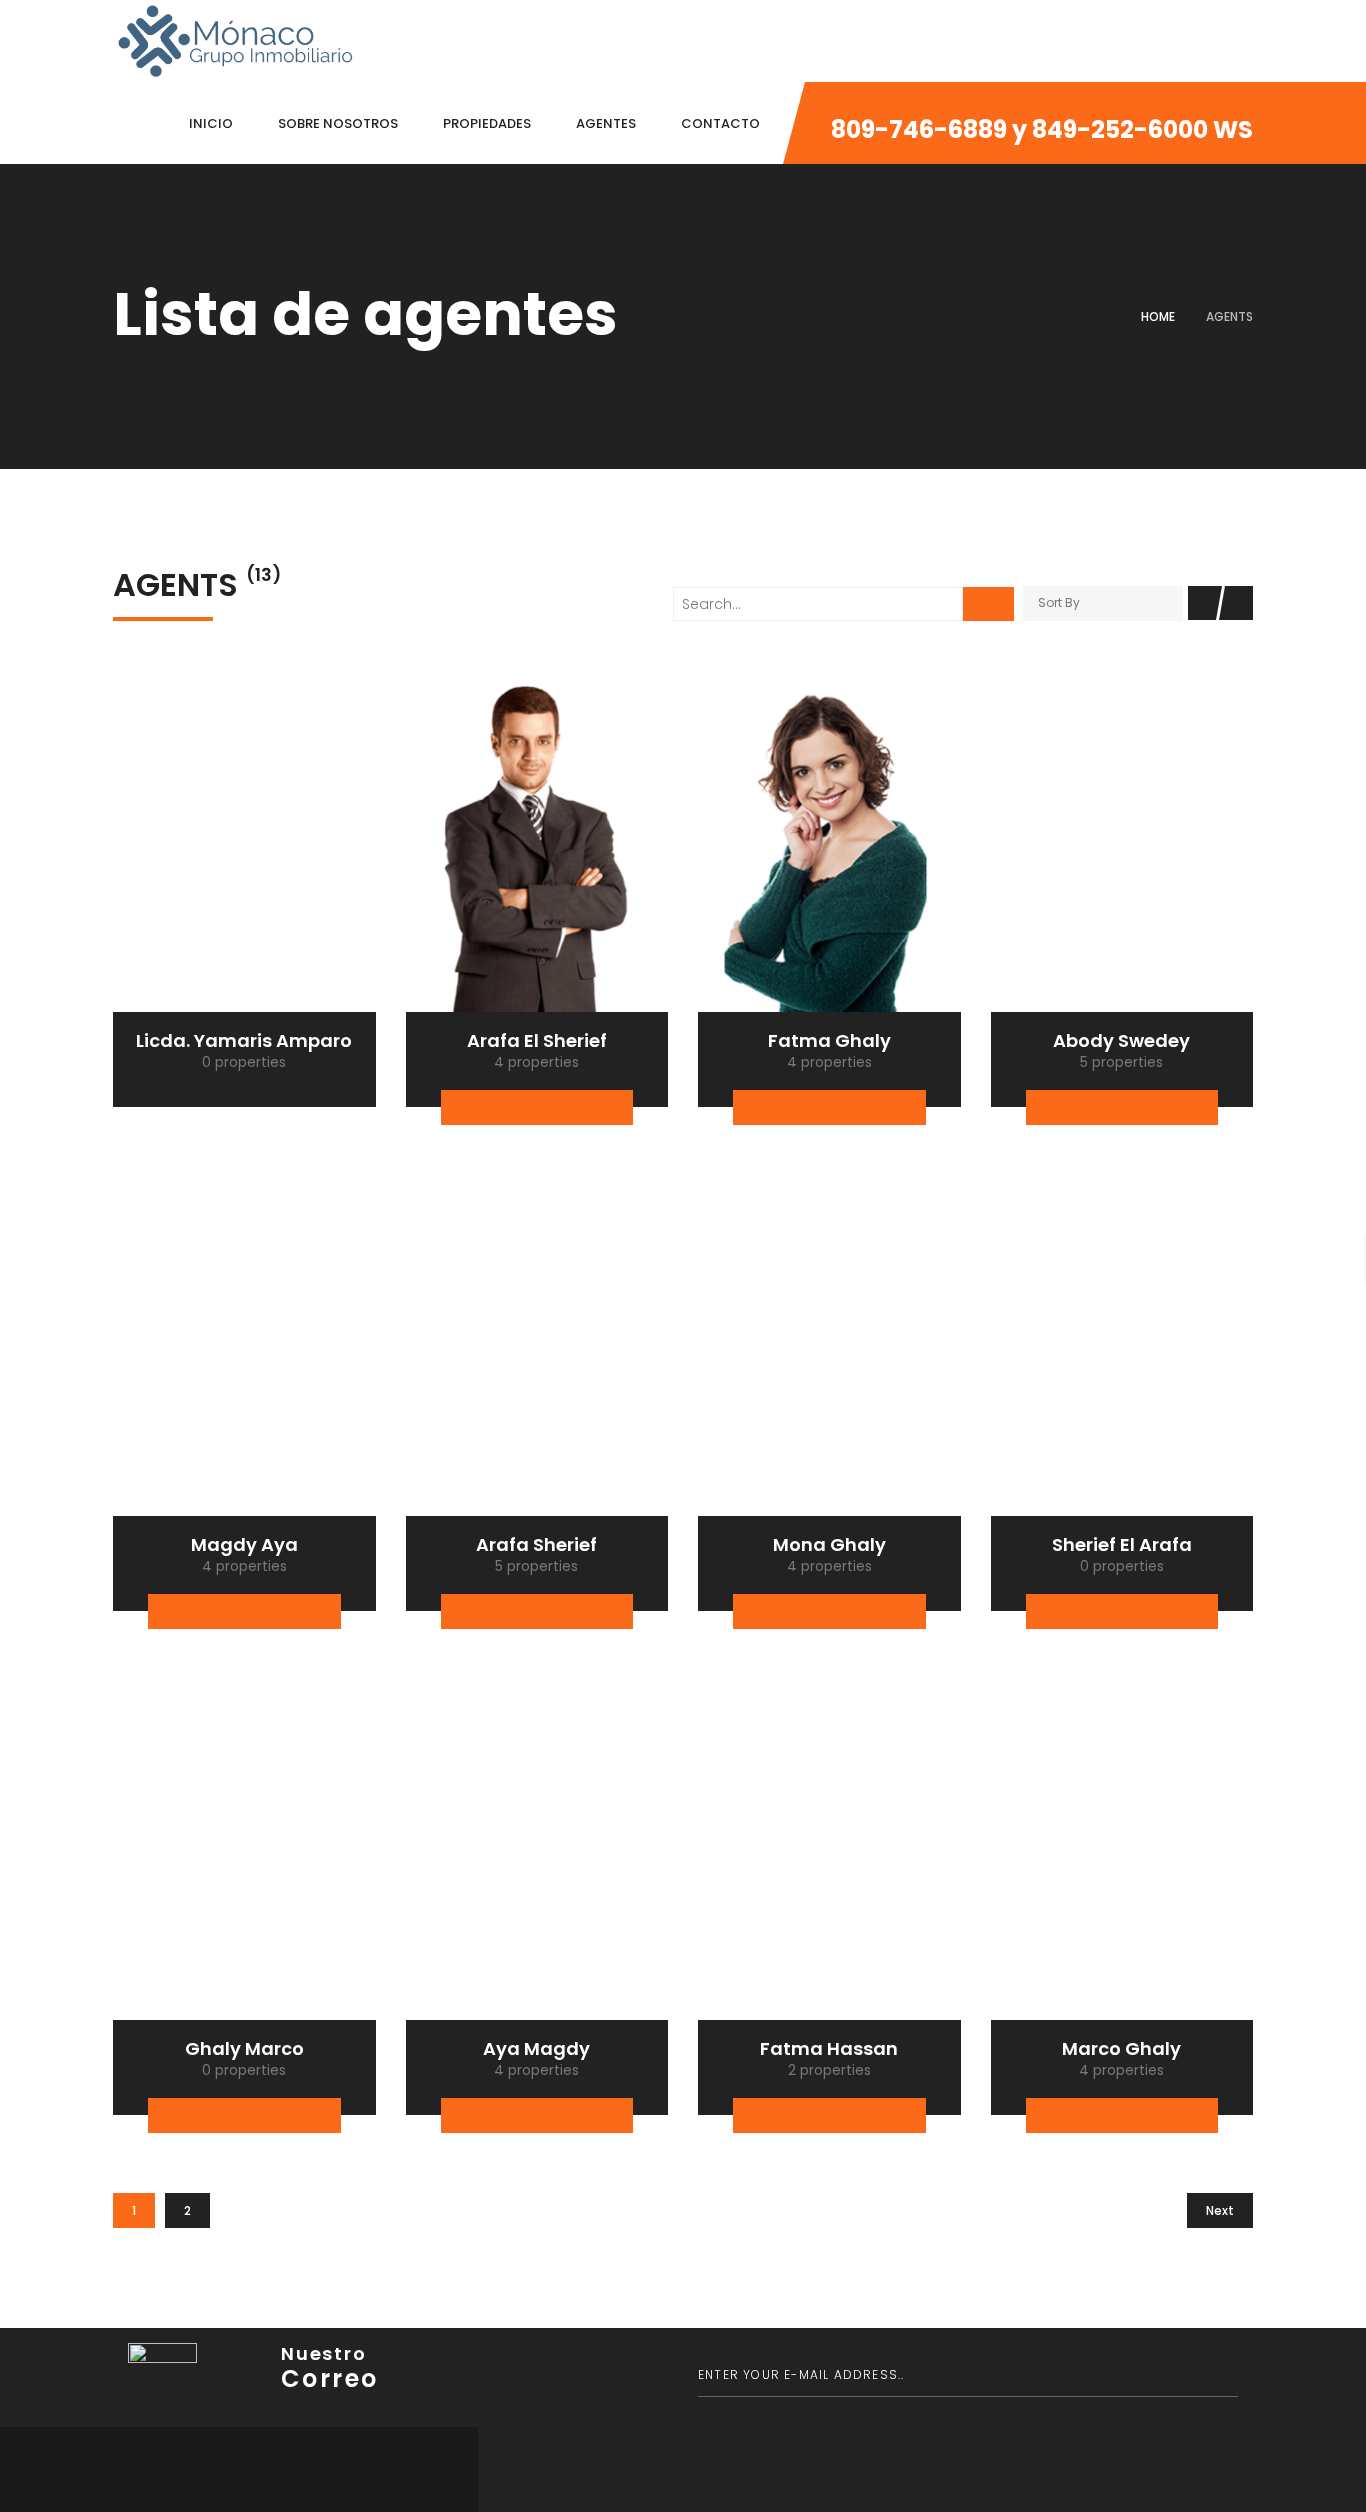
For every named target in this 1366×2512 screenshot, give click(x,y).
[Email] (556, 1107)
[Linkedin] (595, 1107)
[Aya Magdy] (537, 1853)
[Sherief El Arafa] (1122, 1349)
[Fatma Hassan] (829, 1853)
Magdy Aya (244, 1544)
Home (1158, 316)
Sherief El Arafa (1122, 1544)
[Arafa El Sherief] (537, 845)
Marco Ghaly (1121, 2048)
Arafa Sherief (536, 1544)
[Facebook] (478, 1107)
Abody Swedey (1121, 1040)
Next (1220, 2210)
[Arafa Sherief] (537, 1349)
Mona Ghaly (829, 1544)
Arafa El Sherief (537, 1040)
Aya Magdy (536, 2048)
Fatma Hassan (829, 2048)
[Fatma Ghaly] (829, 845)
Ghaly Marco (244, 2048)
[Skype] (868, 1107)
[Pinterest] (283, 2115)
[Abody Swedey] (1122, 845)
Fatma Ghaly (829, 1040)
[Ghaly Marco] (244, 1853)
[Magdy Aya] (244, 1349)
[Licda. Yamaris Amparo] (244, 845)
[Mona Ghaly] (829, 1349)
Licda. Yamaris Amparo (244, 1040)
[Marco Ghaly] (1122, 1853)
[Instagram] (907, 1107)
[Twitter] (517, 1107)
